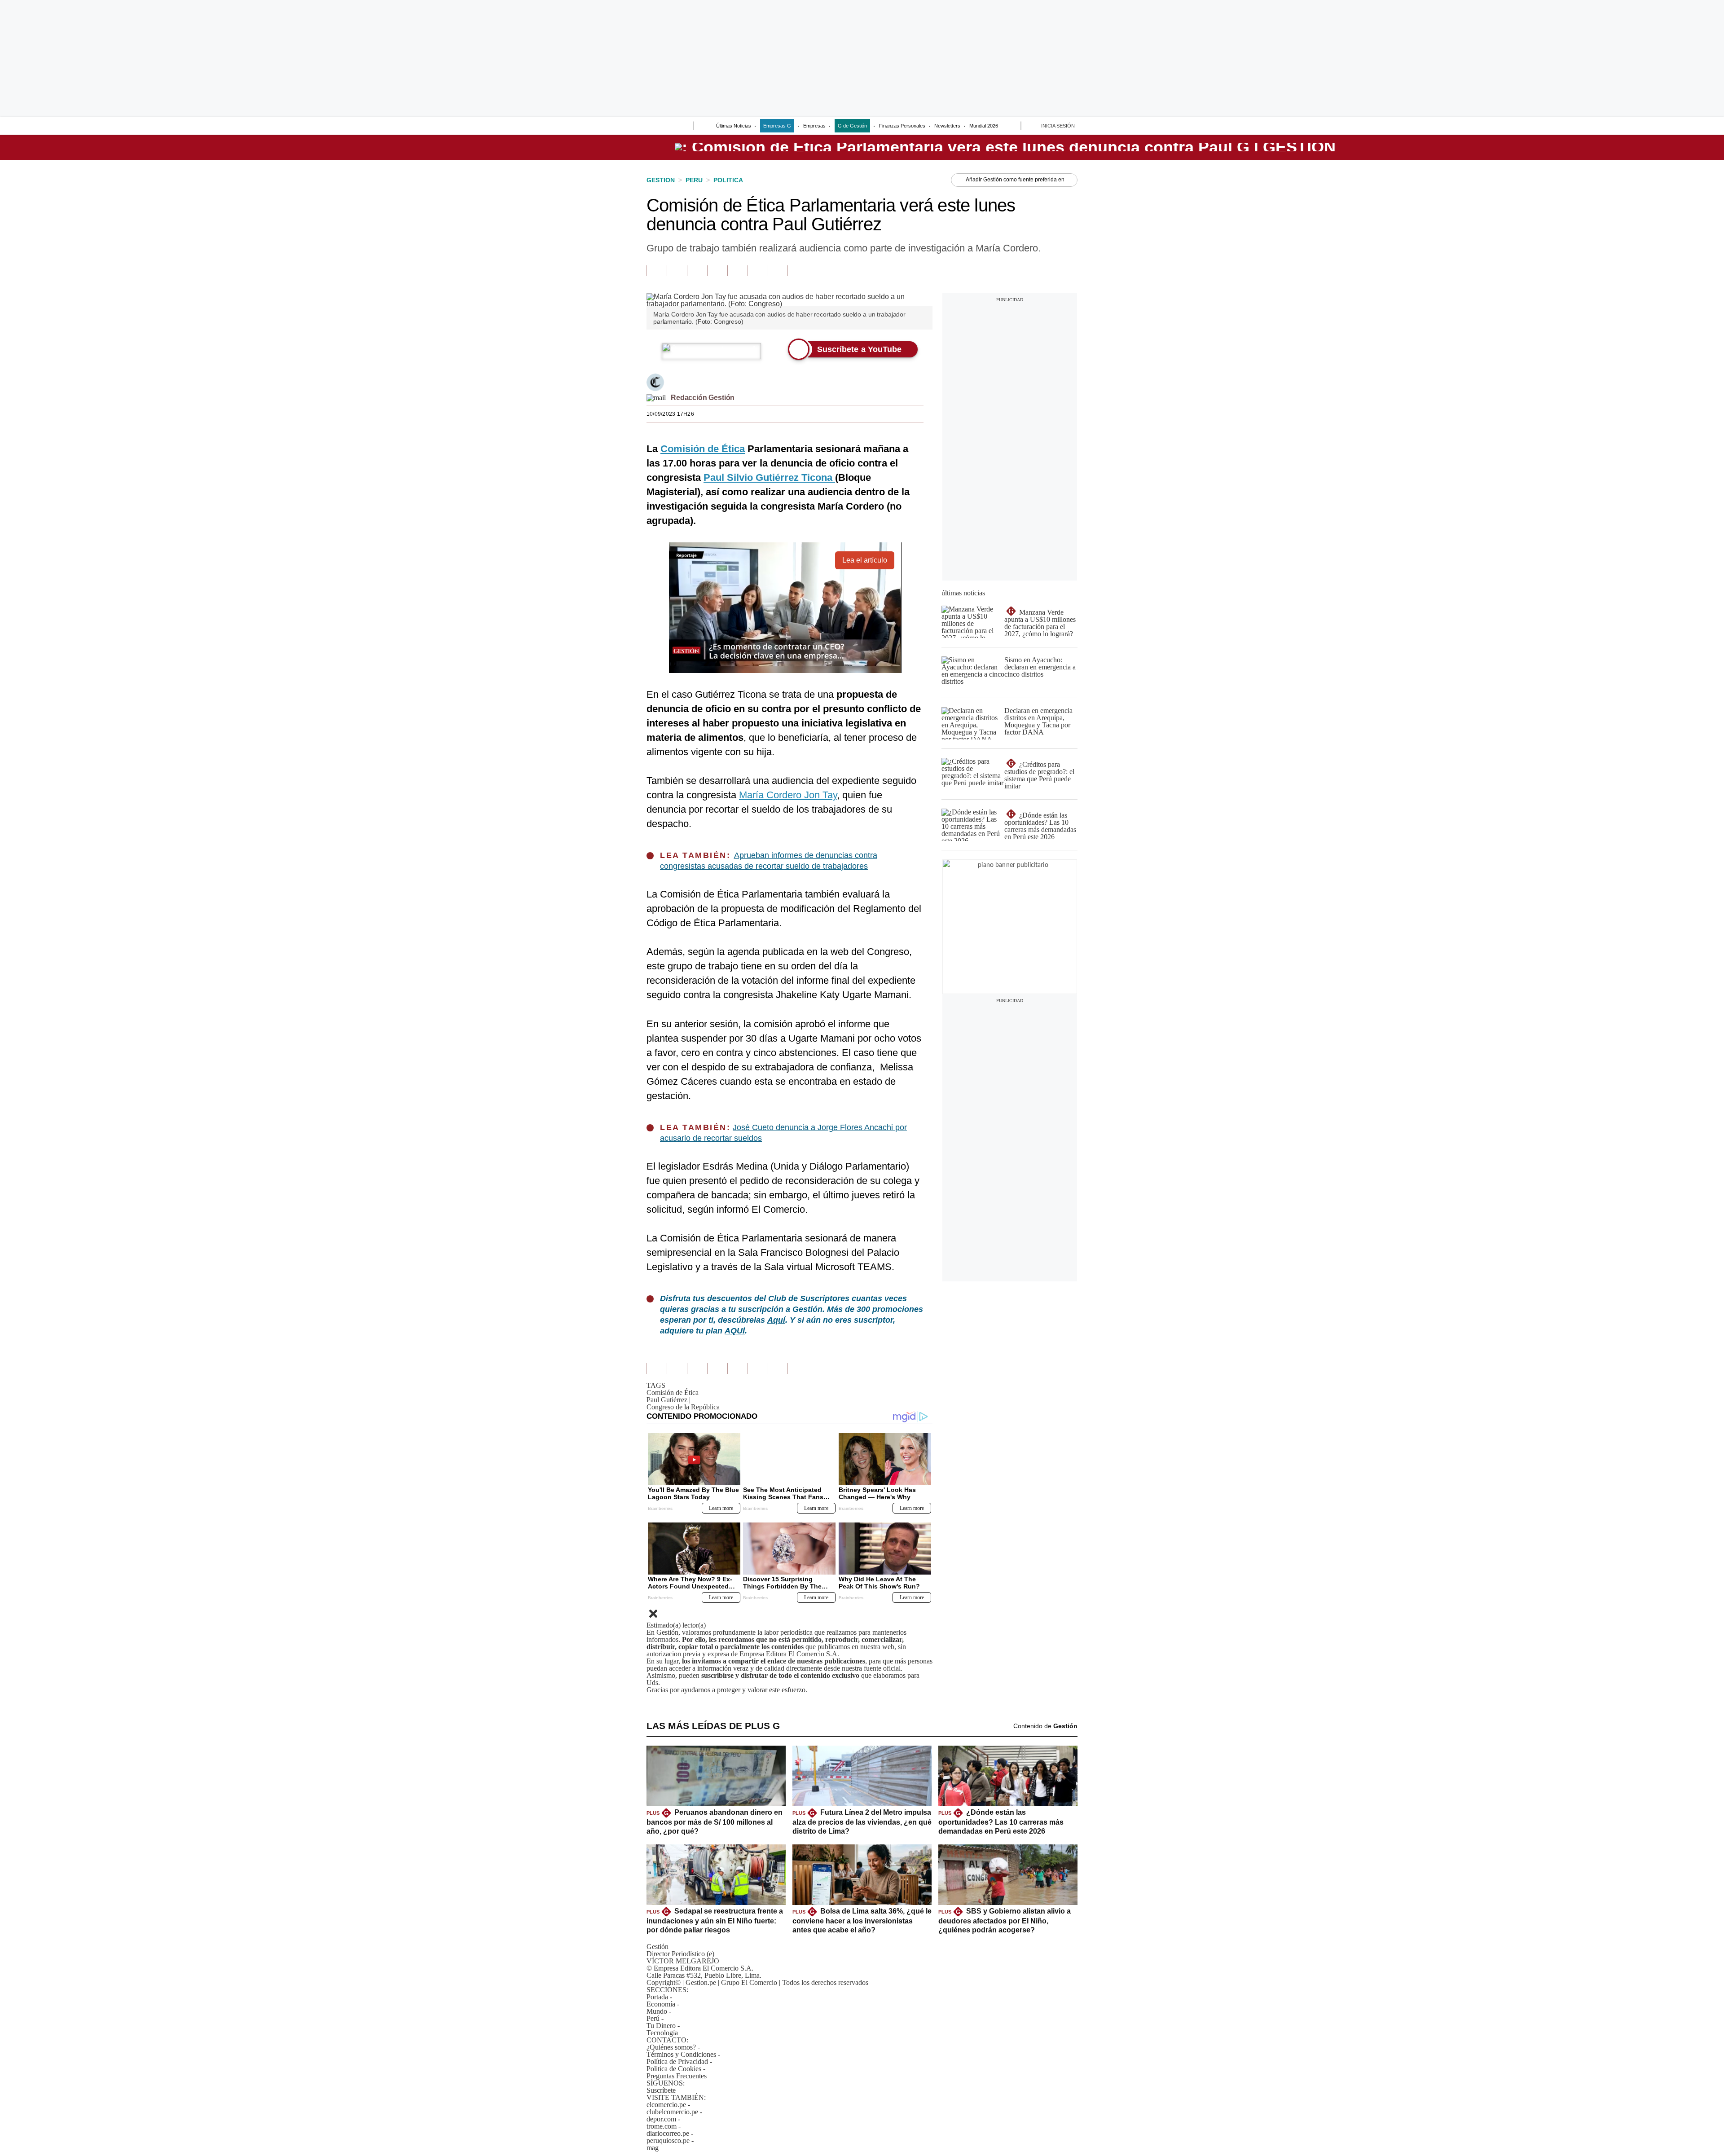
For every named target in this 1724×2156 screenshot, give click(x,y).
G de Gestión (852, 126)
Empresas (814, 126)
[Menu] (652, 127)
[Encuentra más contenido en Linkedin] (717, 271)
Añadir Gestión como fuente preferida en (1015, 180)
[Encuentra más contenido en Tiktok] (758, 271)
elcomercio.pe (666, 2105)
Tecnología (662, 2033)
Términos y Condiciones (681, 2054)
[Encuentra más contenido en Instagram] (778, 271)
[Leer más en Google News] (657, 271)
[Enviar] (670, 127)
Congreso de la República (683, 1407)
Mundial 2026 (984, 126)
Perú (653, 2018)
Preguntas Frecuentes (677, 2076)
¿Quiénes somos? (671, 2047)
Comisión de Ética (674, 1393)
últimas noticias (963, 593)
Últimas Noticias (734, 126)
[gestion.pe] (1005, 147)
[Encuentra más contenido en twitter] (697, 271)
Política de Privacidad (677, 2061)
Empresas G (777, 126)
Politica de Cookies (674, 2069)
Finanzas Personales (902, 126)
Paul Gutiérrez (668, 1400)
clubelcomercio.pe (672, 2112)
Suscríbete (1337, 147)
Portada (657, 1997)
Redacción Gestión (703, 398)
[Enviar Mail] (656, 398)
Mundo (657, 2011)
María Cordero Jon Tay (788, 795)
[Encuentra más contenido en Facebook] (677, 271)
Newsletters (947, 126)
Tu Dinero (661, 2026)
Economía (661, 2004)
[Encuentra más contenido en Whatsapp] (737, 271)
